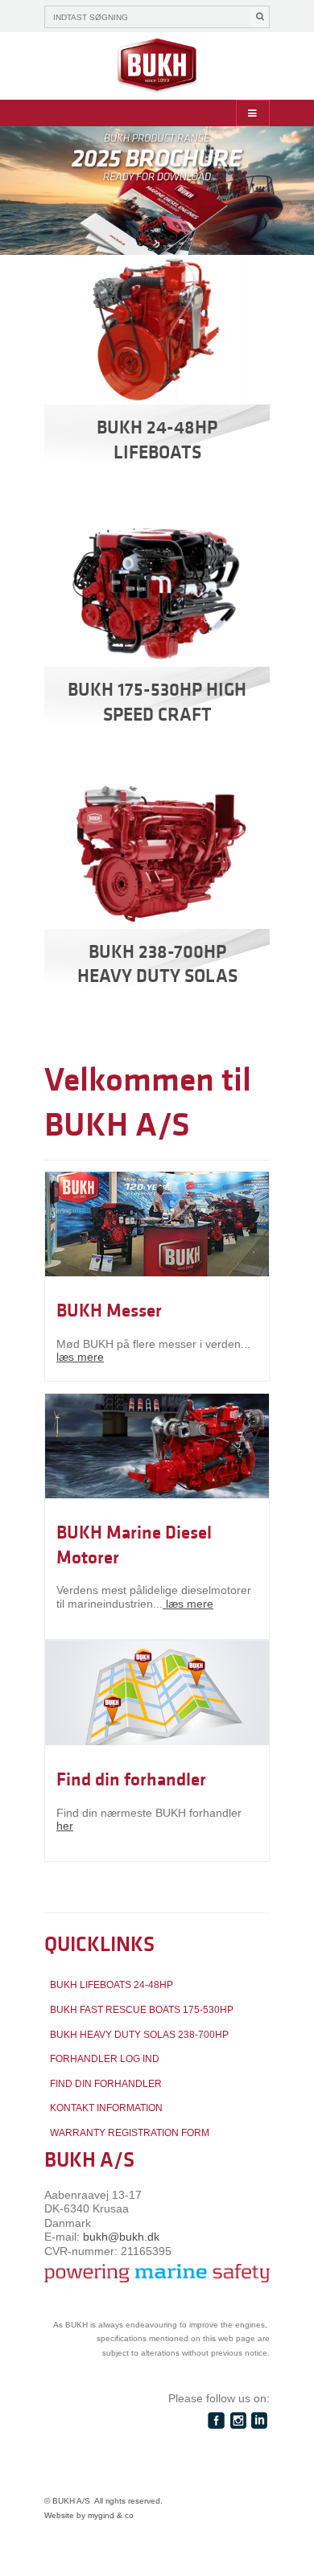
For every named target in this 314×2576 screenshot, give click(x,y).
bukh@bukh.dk (121, 2237)
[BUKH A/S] (157, 66)
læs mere (80, 1357)
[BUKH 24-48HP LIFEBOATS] (157, 330)
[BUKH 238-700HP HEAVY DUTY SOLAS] (157, 854)
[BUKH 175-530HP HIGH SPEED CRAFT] (157, 592)
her (65, 1826)
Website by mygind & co (89, 2515)
